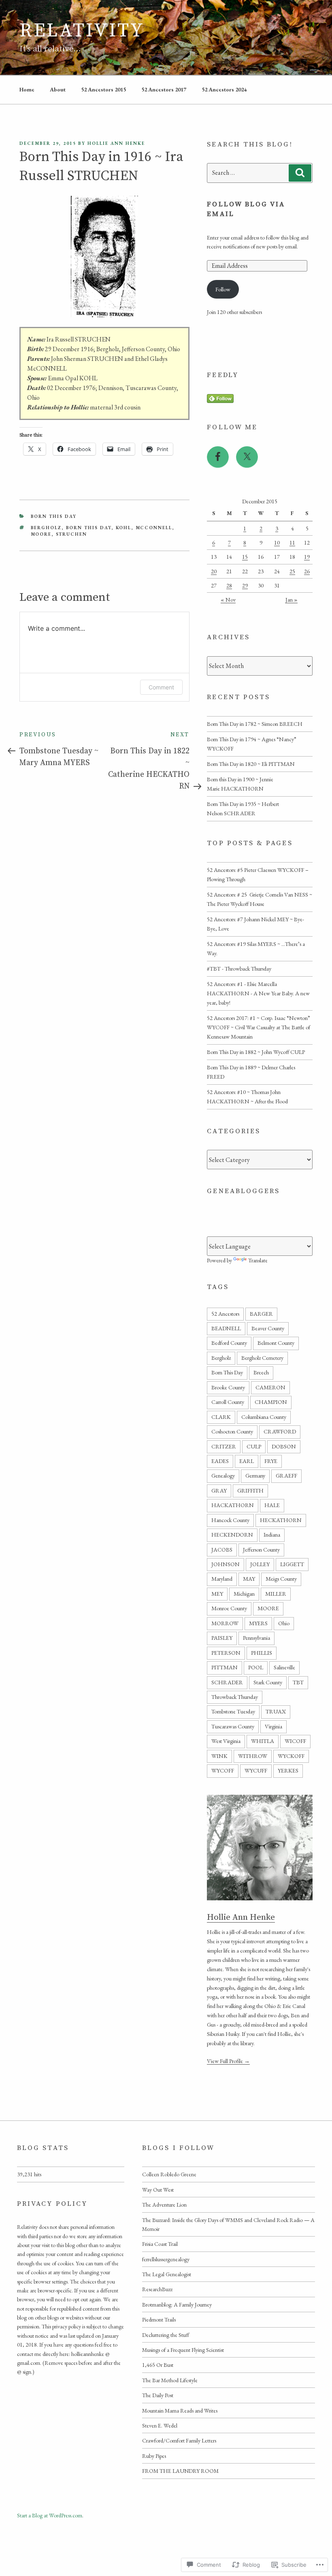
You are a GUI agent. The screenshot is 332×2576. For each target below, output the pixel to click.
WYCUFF (256, 1770)
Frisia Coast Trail (160, 2244)
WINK (219, 1756)
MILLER (276, 1594)
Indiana (272, 1535)
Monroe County (229, 1608)
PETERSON (226, 1653)
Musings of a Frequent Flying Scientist (183, 2350)
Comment (161, 687)
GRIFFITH (250, 1490)
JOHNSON (226, 1564)
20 (214, 571)
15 (245, 557)
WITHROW (253, 1756)
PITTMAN (225, 1667)
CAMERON (270, 1387)
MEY (217, 1594)
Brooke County (228, 1387)
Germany (255, 1476)
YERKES (288, 1770)
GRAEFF (286, 1476)
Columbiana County (264, 1417)
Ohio (284, 1623)
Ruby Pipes (154, 2456)
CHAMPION (271, 1402)
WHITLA (263, 1741)
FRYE (271, 1461)
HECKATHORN (281, 1520)
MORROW (225, 1623)
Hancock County (230, 1520)
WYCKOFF (291, 1756)
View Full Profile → (228, 2061)
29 (245, 585)
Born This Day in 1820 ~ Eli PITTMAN (251, 764)
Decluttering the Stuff (166, 2335)
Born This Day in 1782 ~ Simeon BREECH (255, 724)
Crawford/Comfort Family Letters (179, 2440)
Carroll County (228, 1402)
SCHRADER (227, 1682)
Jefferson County (261, 1550)
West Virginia (226, 1741)
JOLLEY (260, 1564)
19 (307, 557)
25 (292, 571)
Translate (258, 1260)
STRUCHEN (72, 534)
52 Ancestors (225, 1314)
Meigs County (281, 1579)
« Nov (228, 600)
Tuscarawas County (233, 1726)
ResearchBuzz (157, 2289)
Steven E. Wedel (160, 2425)
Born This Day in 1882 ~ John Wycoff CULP (256, 1052)
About (58, 89)
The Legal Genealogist (167, 2274)
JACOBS (222, 1550)
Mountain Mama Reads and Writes (180, 2411)
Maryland (222, 1579)
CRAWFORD (280, 1431)
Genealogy (223, 1476)
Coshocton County (232, 1431)
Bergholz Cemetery (262, 1358)
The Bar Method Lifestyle (170, 2380)
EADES (220, 1461)
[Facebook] (218, 457)
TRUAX (276, 1711)
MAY (249, 1579)
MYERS (258, 1623)
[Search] (300, 173)
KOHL (124, 528)
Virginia (273, 1726)
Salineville (284, 1667)
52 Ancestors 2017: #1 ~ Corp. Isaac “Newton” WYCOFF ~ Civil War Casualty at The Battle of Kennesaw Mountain (259, 1027)
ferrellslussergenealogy (166, 2259)
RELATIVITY (82, 31)
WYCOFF (223, 1770)
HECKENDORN (232, 1535)
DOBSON (284, 1446)
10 (277, 543)
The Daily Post (158, 2395)
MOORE (41, 534)
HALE (272, 1505)
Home (27, 89)
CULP (254, 1446)
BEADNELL (226, 1328)
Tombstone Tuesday (233, 1711)
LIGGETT (292, 1564)
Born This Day (54, 516)
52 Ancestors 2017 (164, 89)
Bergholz (46, 528)
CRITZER (224, 1446)
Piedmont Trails (159, 2319)
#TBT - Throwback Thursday (239, 969)
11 (292, 543)
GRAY (219, 1490)
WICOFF (295, 1741)
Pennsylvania (256, 1638)
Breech (261, 1372)
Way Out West (158, 2190)
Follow (223, 289)
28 (229, 585)
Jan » (292, 600)
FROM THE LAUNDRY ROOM (180, 2471)
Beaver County (268, 1328)
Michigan (244, 1594)
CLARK (221, 1417)
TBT (298, 1682)
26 (307, 571)
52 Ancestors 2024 (224, 89)
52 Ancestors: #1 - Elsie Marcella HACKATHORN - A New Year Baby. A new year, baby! (258, 993)
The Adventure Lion (164, 2205)
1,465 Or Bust (158, 2365)
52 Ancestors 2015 (103, 89)
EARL (247, 1461)
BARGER (261, 1314)
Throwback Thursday (235, 1697)
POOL (256, 1667)
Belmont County (276, 1343)
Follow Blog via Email (246, 209)
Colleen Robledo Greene (169, 2174)
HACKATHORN (233, 1505)
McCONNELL (154, 528)
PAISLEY (222, 1638)
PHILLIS (262, 1653)
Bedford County (229, 1343)
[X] (247, 457)
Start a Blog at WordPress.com (50, 2515)
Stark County (268, 1682)
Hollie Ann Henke (116, 143)
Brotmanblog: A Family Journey (177, 2305)
